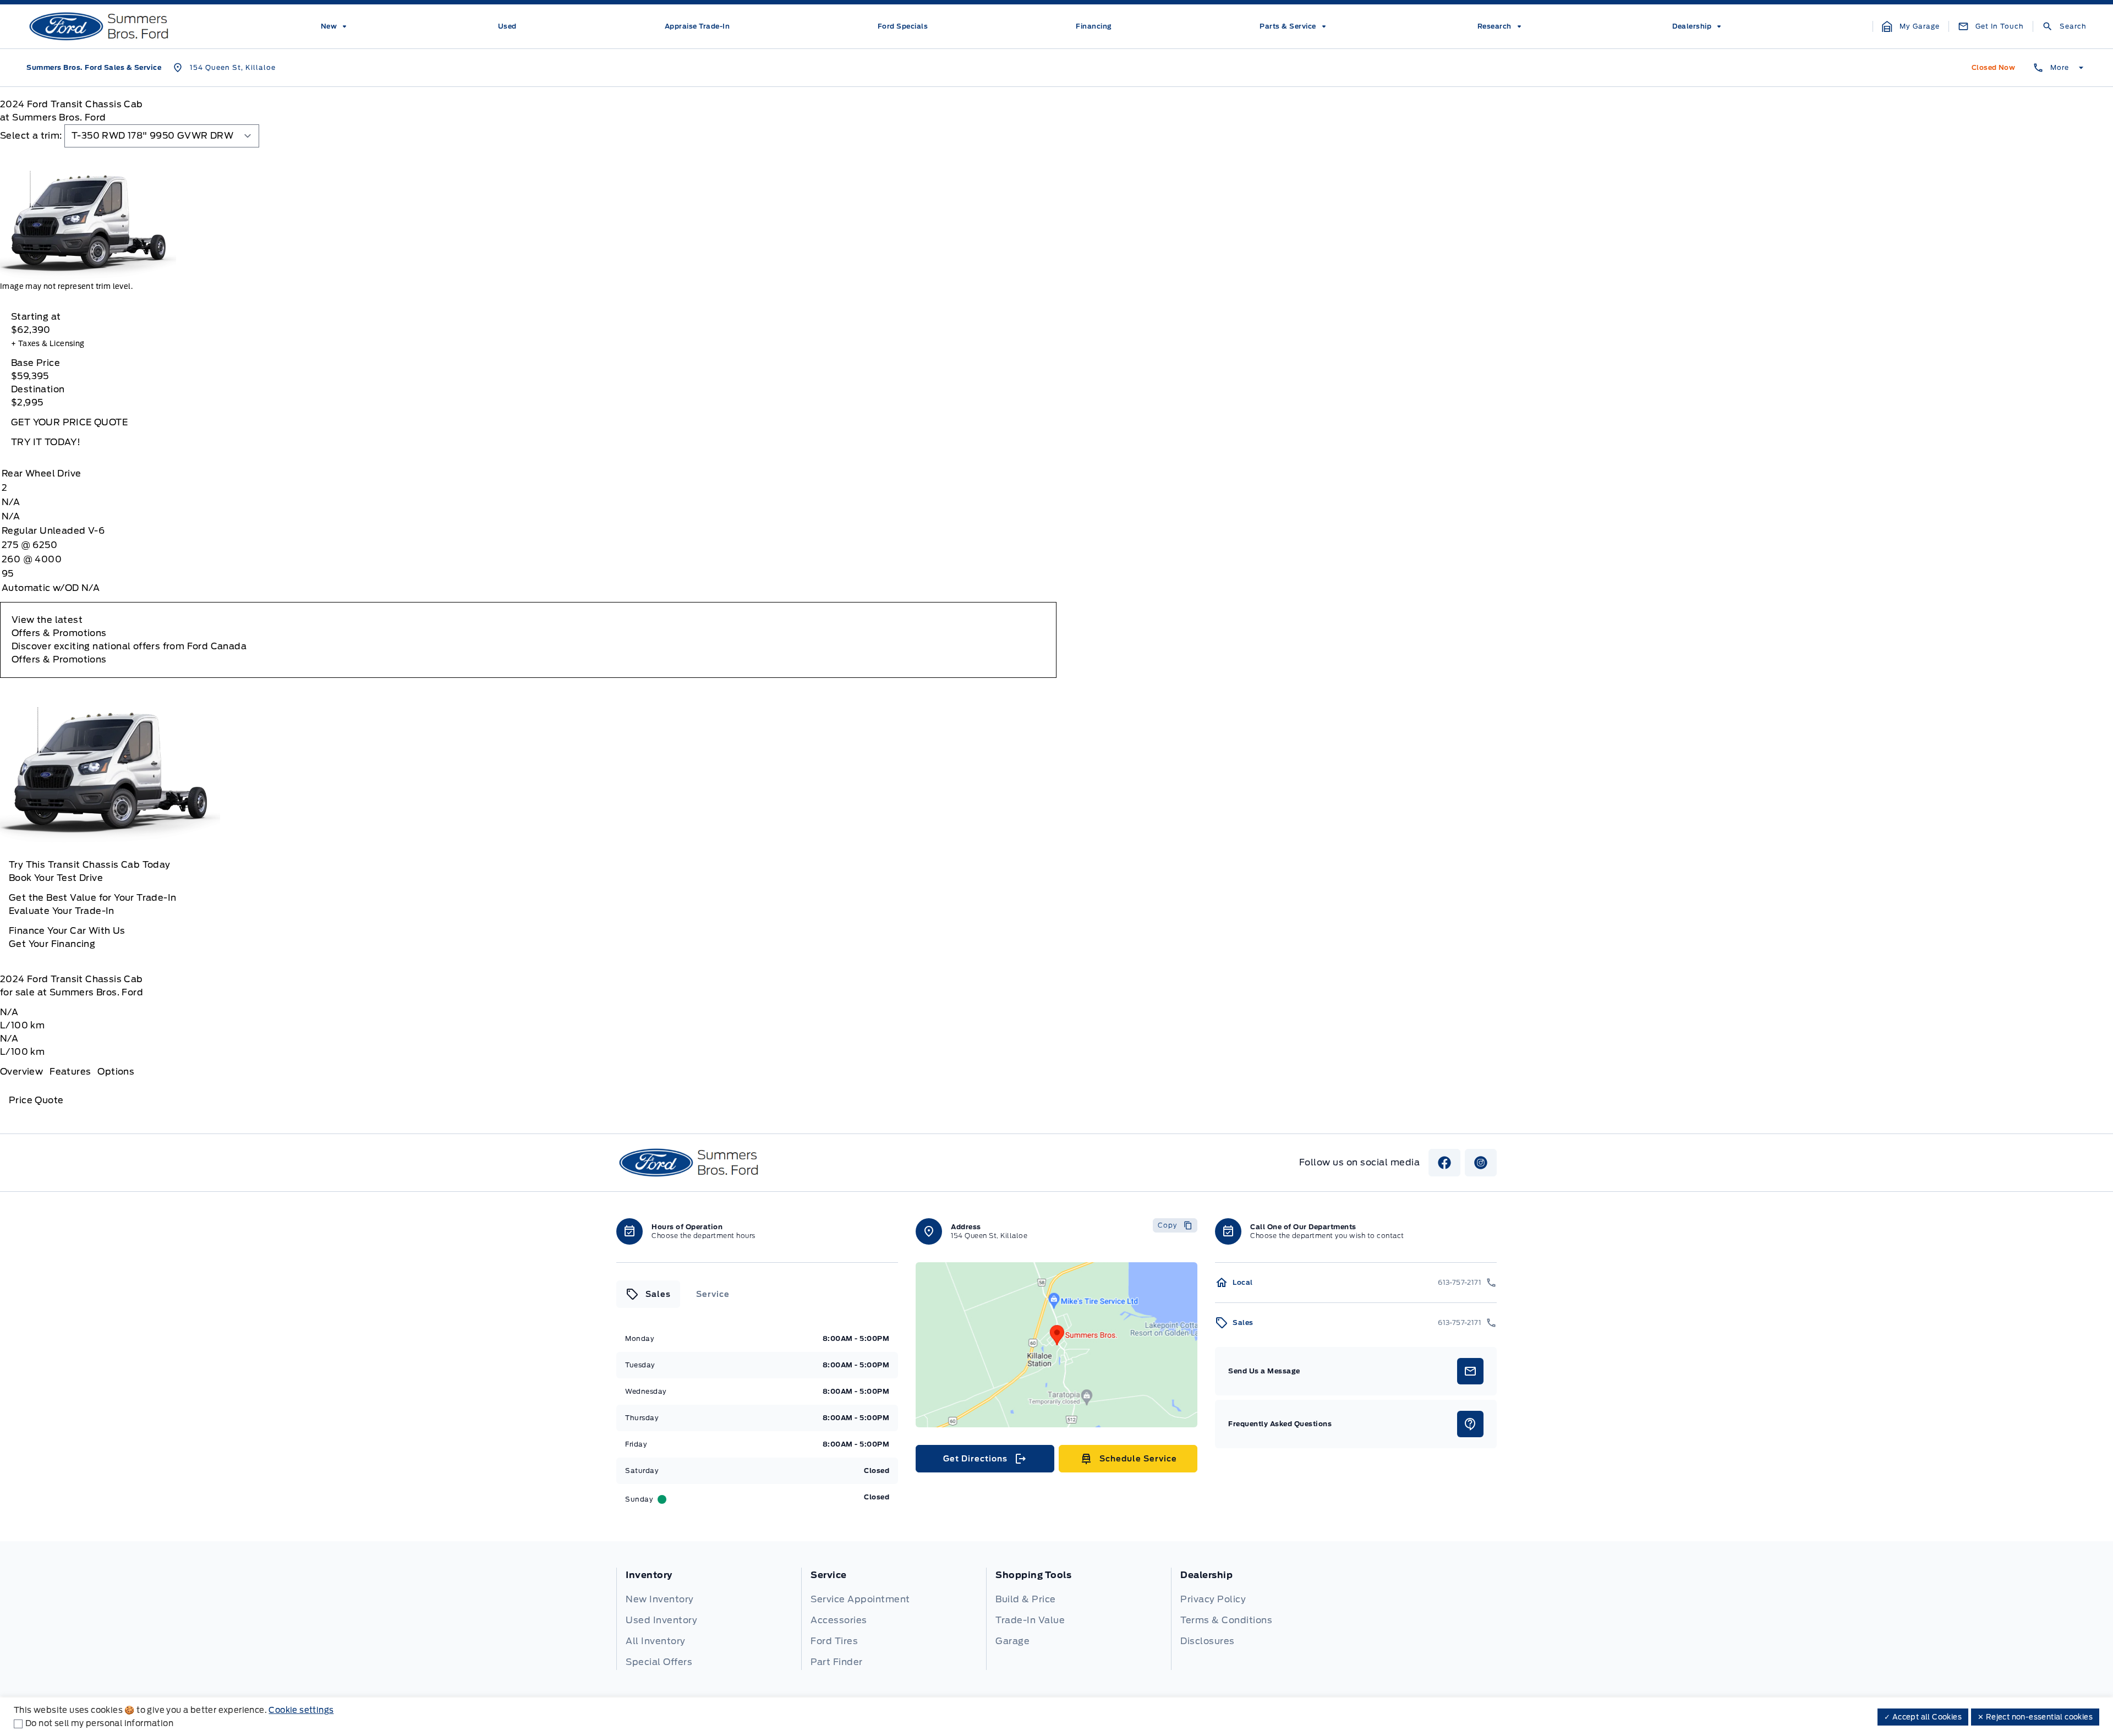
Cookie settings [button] (301, 1710)
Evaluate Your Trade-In (62, 911)
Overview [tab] (21, 1072)
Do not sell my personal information (99, 1723)
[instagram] (1481, 1163)
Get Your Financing (52, 944)
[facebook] (1444, 1163)
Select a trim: (31, 136)
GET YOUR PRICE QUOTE (69, 422)
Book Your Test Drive (56, 878)
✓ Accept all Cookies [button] (1923, 1717)
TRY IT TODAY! (46, 442)
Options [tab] (116, 1072)
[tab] (648, 1294)
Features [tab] (70, 1072)
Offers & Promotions (59, 659)
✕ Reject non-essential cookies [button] (2035, 1717)
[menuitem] (336, 26)
